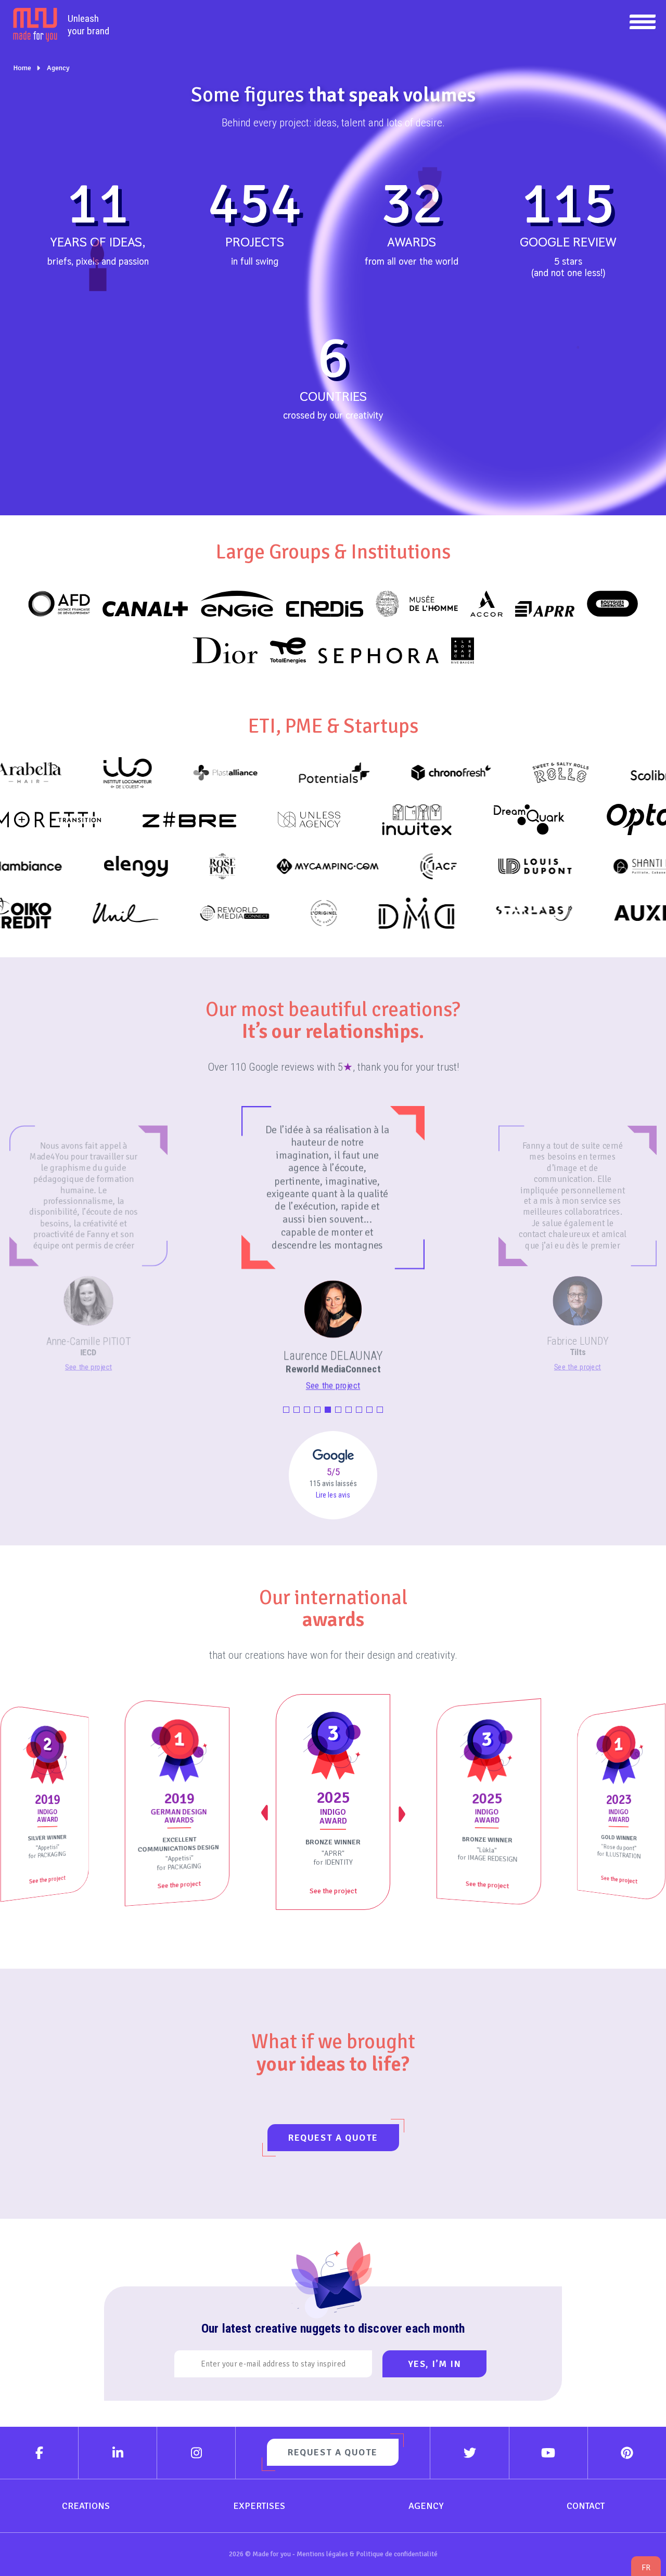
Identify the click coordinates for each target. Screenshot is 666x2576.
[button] (286, 1410)
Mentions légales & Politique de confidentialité (367, 2554)
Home (22, 68)
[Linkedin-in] (118, 2453)
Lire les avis (333, 1495)
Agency (58, 68)
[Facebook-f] (39, 2453)
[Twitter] (470, 2453)
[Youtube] (549, 2453)
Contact (586, 2506)
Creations (86, 2506)
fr (646, 2567)
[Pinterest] (627, 2453)
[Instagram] (196, 2453)
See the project (88, 1367)
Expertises (259, 2506)
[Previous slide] (265, 1813)
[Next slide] (401, 1813)
